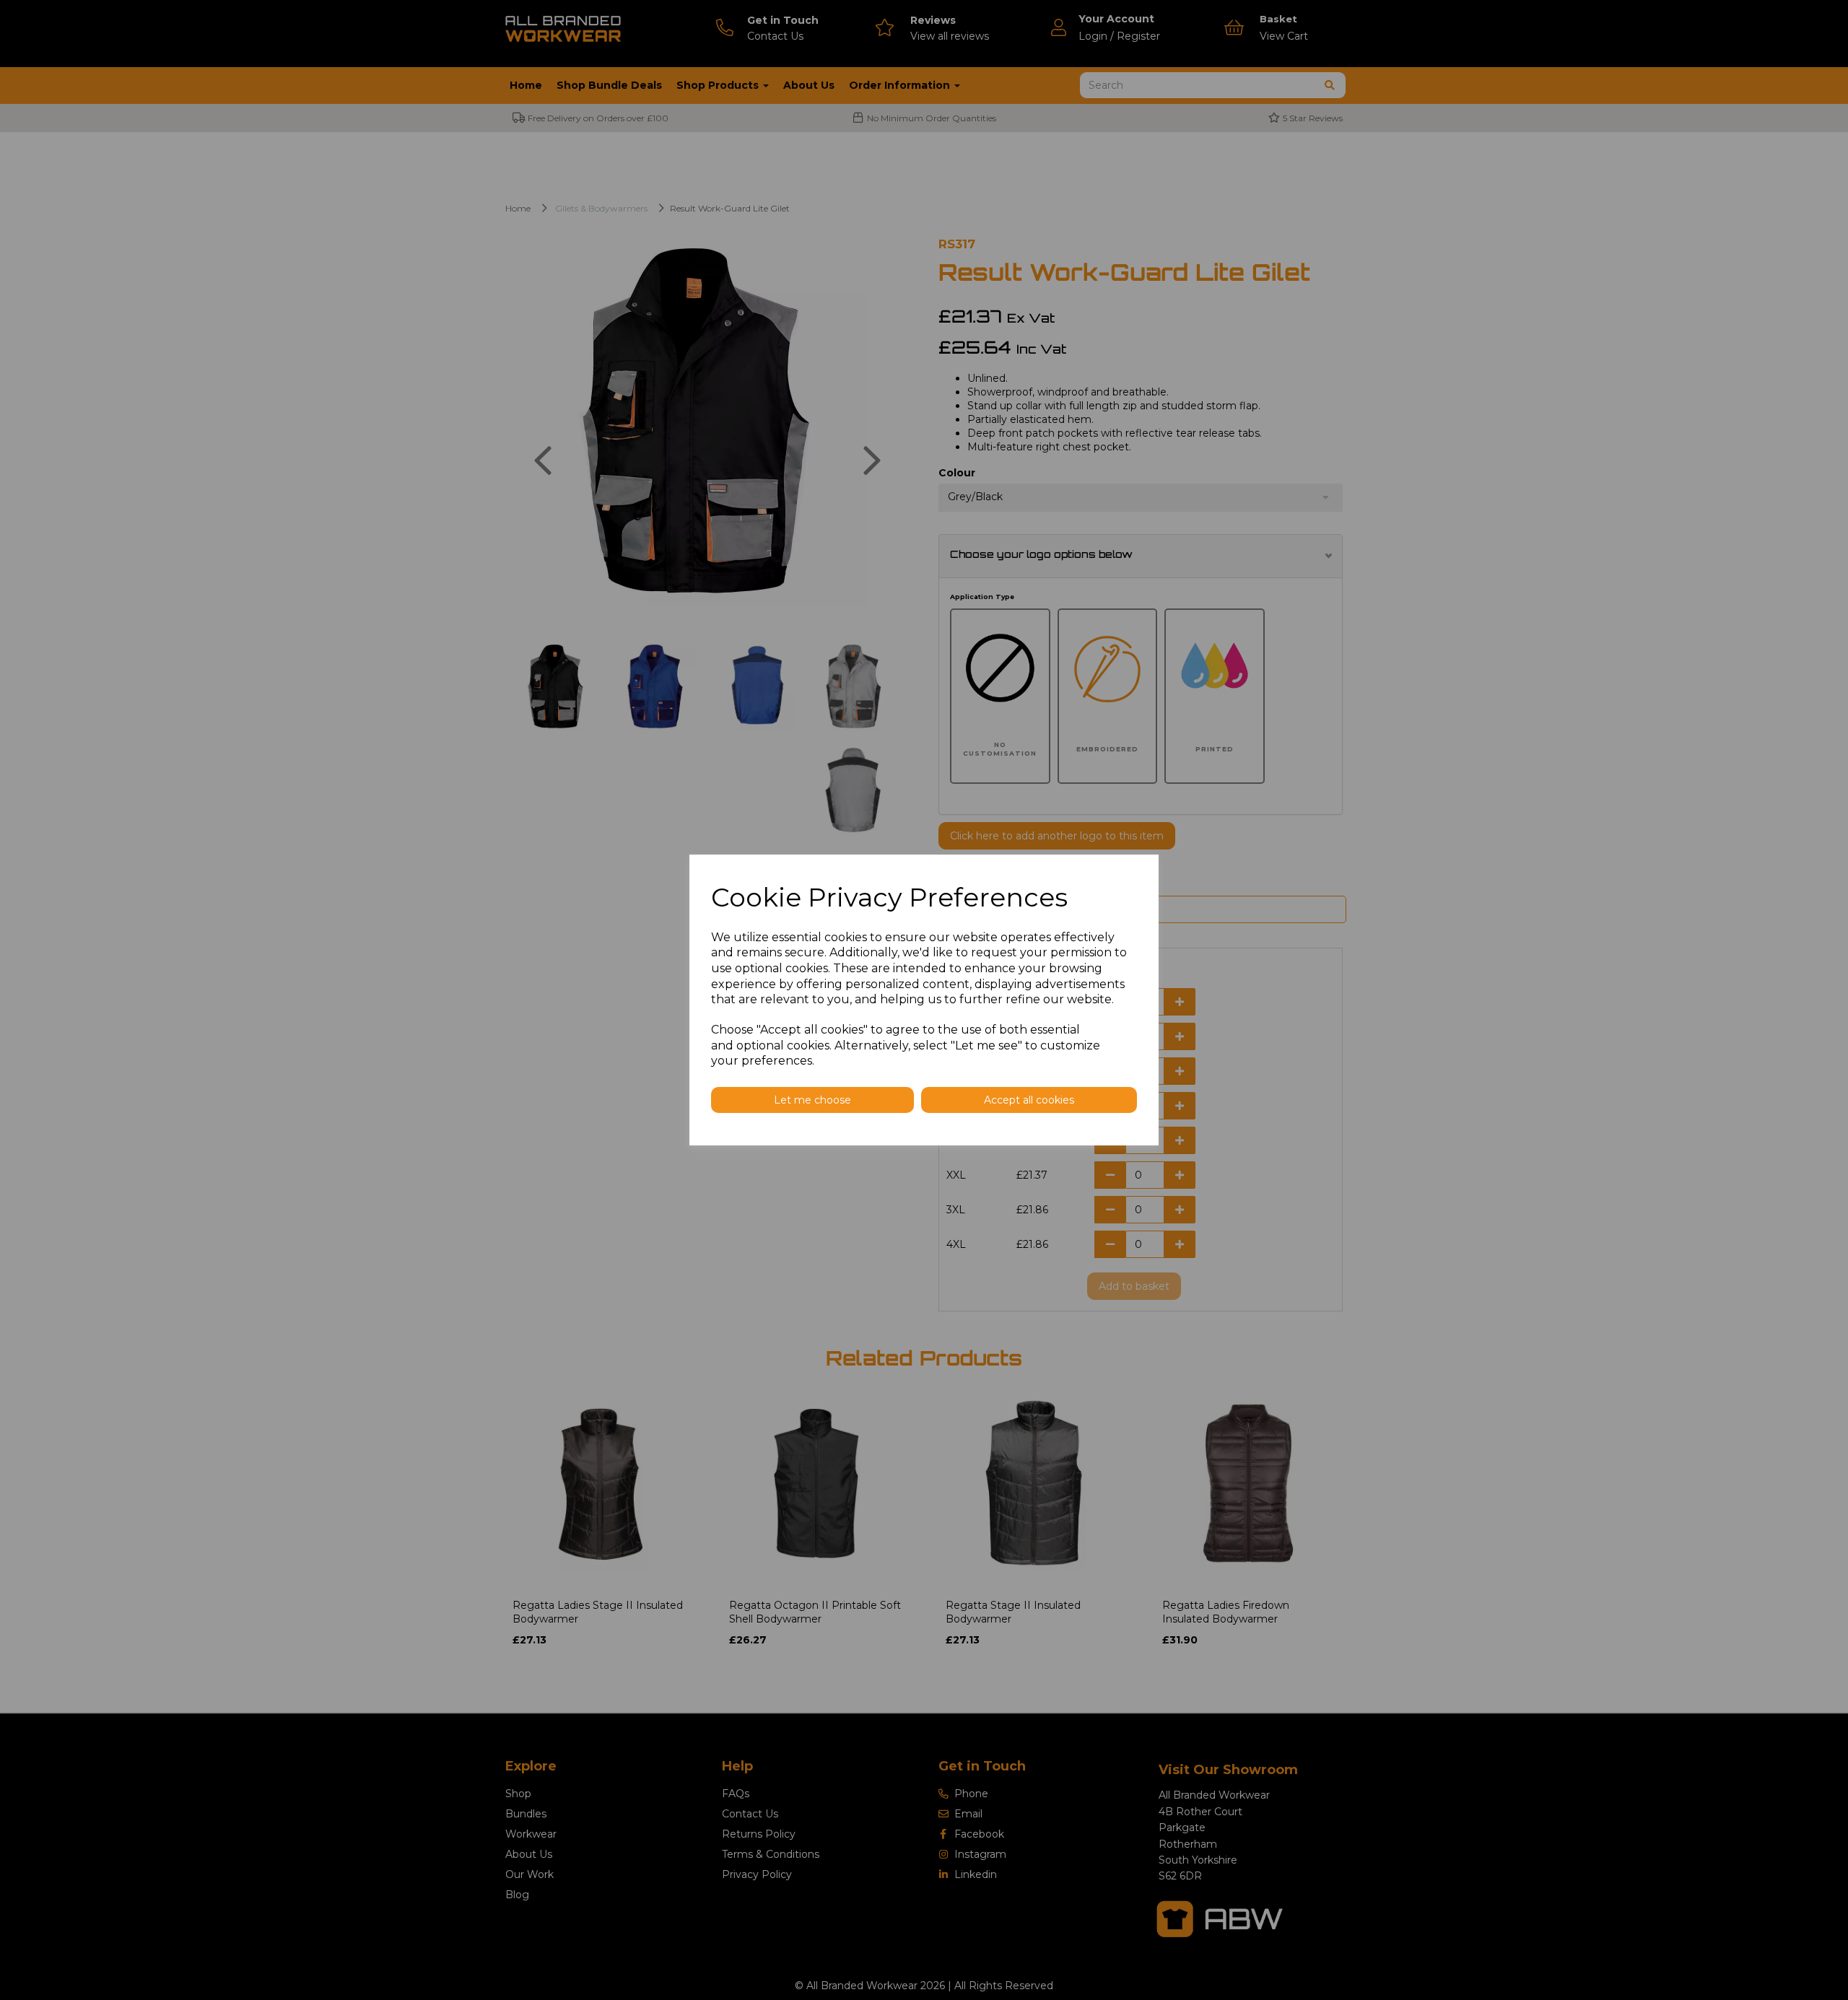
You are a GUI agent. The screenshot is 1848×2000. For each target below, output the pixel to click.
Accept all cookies (1029, 1100)
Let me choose (812, 1100)
